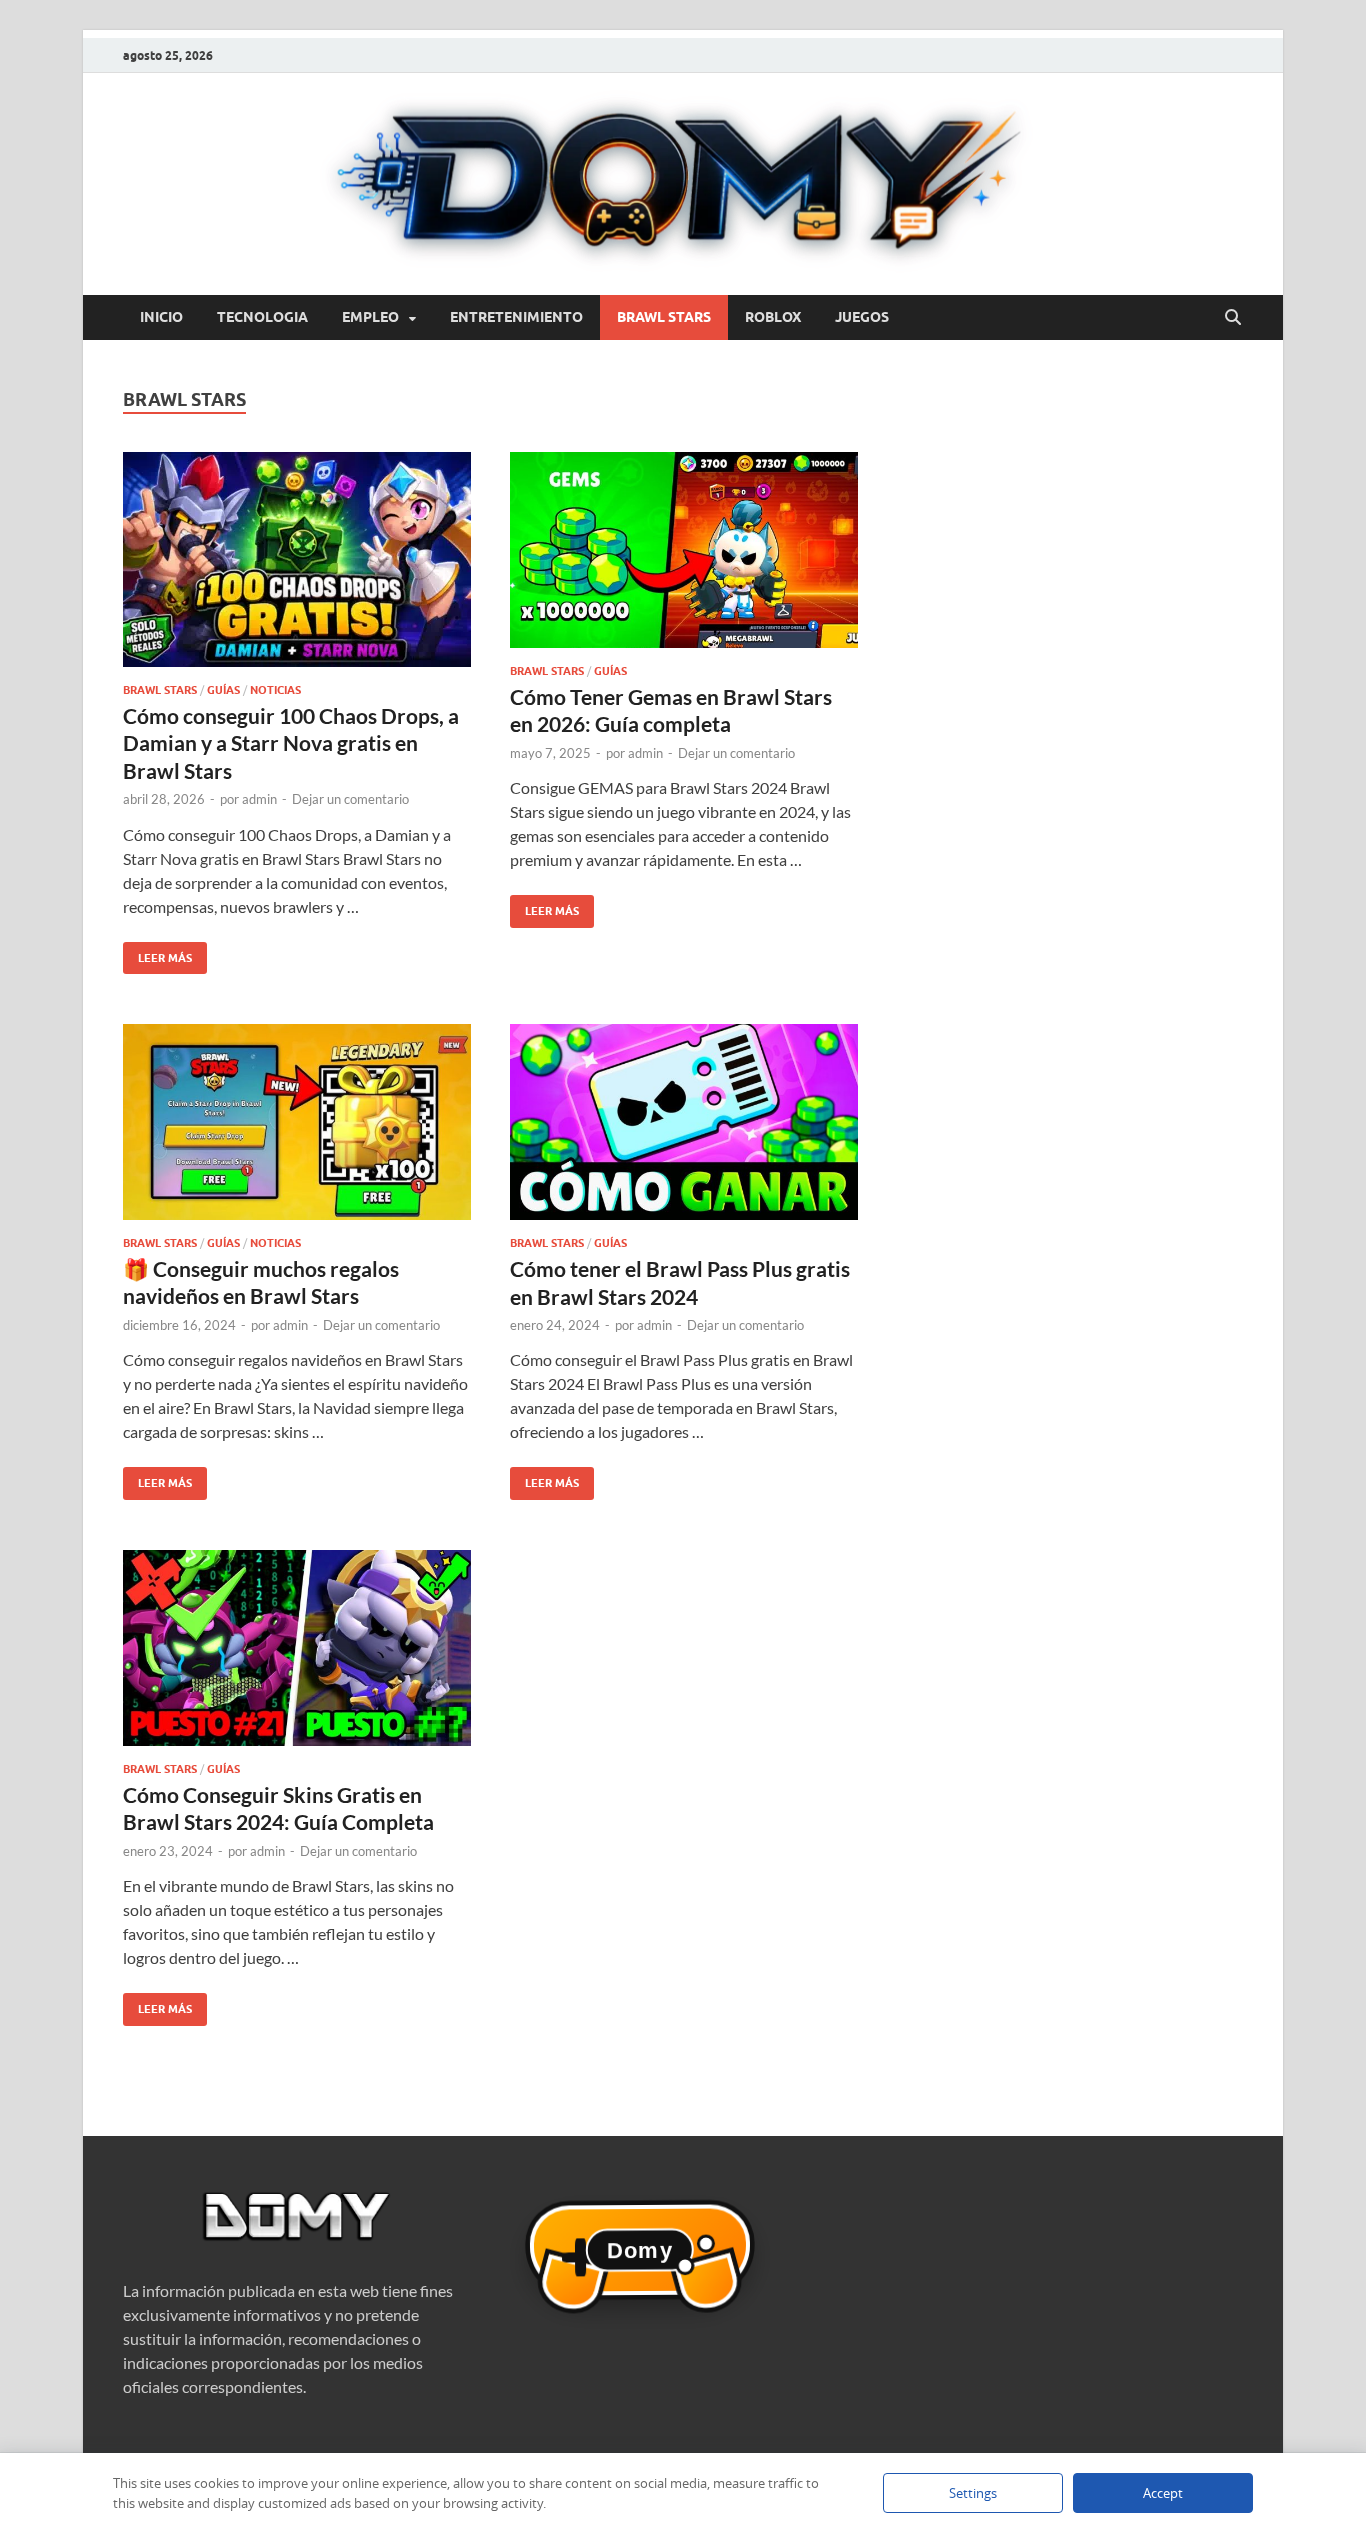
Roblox (773, 317)
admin (259, 799)
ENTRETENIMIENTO (516, 317)
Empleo (370, 317)
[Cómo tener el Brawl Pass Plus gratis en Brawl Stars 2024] (684, 1122)
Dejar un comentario (350, 799)
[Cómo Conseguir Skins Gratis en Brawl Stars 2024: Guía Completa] (297, 1648)
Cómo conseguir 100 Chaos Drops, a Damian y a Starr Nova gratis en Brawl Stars (291, 743)
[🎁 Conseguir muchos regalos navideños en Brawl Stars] (297, 1122)
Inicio (161, 317)
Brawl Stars (664, 317)
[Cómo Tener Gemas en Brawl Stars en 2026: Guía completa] (684, 550)
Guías (223, 690)
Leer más (157, 953)
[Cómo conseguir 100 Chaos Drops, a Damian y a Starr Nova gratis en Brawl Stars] (297, 559)
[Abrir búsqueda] (1233, 318)
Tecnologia (262, 317)
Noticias (275, 690)
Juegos (862, 317)
